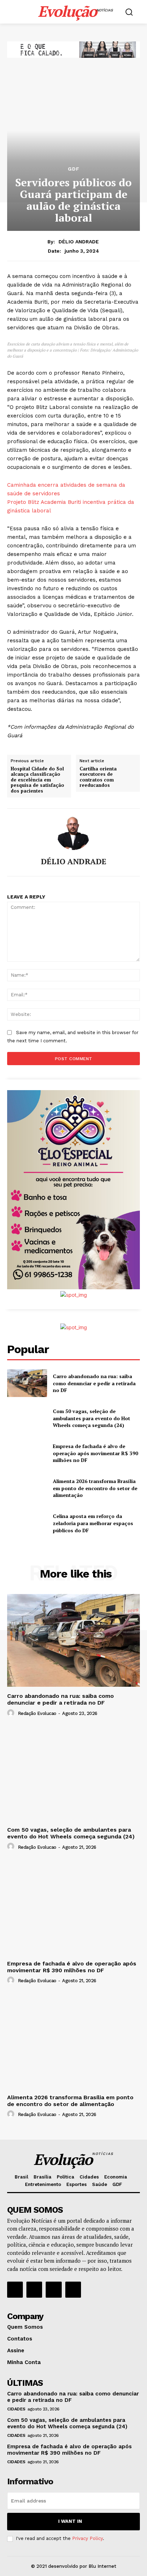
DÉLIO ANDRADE (79, 242)
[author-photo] (12, 1713)
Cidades (16, 2409)
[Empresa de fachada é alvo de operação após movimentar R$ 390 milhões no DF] (27, 1453)
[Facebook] (15, 2289)
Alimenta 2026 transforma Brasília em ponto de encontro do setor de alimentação (95, 1488)
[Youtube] (73, 2289)
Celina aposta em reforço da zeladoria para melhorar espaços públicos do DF (93, 1523)
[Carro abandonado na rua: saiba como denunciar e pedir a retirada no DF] (27, 1383)
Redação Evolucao (37, 1713)
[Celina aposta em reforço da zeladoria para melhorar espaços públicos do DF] (27, 1523)
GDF (74, 169)
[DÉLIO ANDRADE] (73, 833)
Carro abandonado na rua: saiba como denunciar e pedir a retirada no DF (94, 1383)
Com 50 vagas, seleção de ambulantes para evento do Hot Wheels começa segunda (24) (92, 1418)
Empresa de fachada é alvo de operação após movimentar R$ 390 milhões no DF (95, 1453)
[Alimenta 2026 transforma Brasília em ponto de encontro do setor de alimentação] (27, 1488)
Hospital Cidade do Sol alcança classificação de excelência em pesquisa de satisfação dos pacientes (37, 780)
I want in (70, 2521)
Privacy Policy (87, 2538)
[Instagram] (34, 2289)
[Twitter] (54, 2289)
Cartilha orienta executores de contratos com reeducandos (98, 777)
